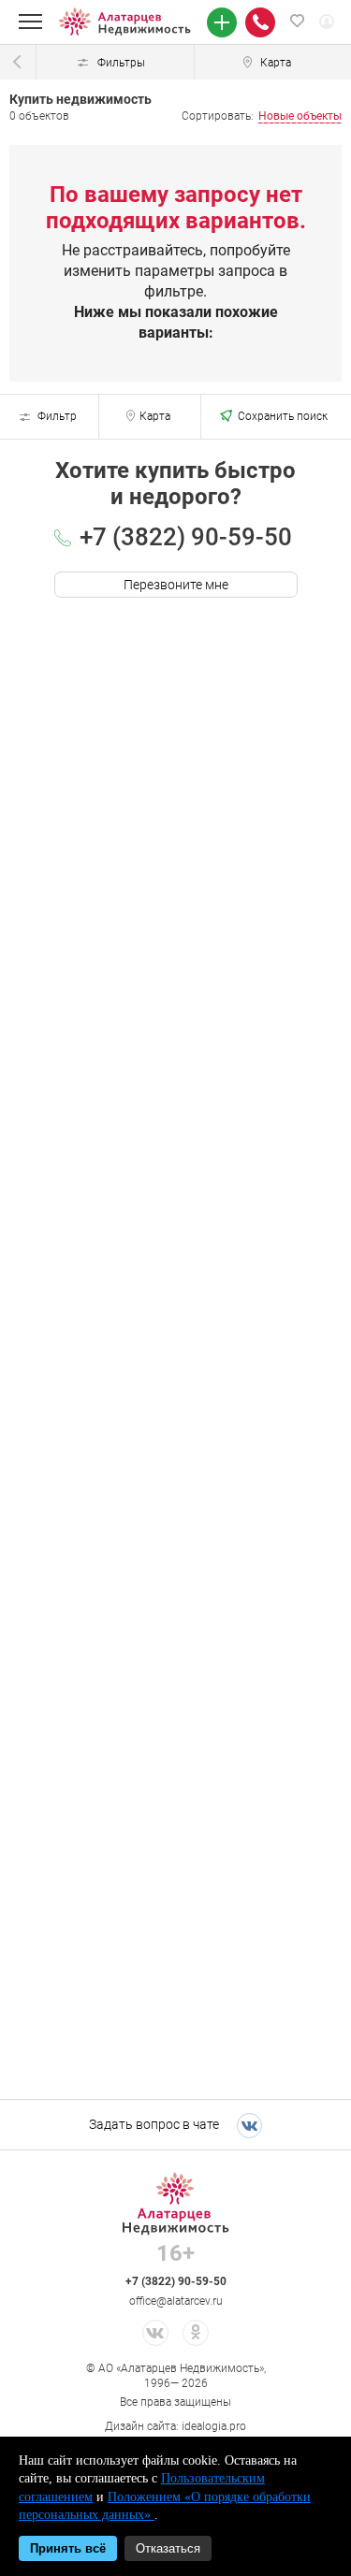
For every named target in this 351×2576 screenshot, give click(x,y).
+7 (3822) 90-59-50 (186, 536)
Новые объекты (300, 116)
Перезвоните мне (176, 584)
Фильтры (121, 62)
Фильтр (57, 416)
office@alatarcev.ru (176, 2301)
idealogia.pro (214, 2426)
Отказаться (168, 2548)
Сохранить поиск (283, 416)
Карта (155, 416)
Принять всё (68, 2548)
